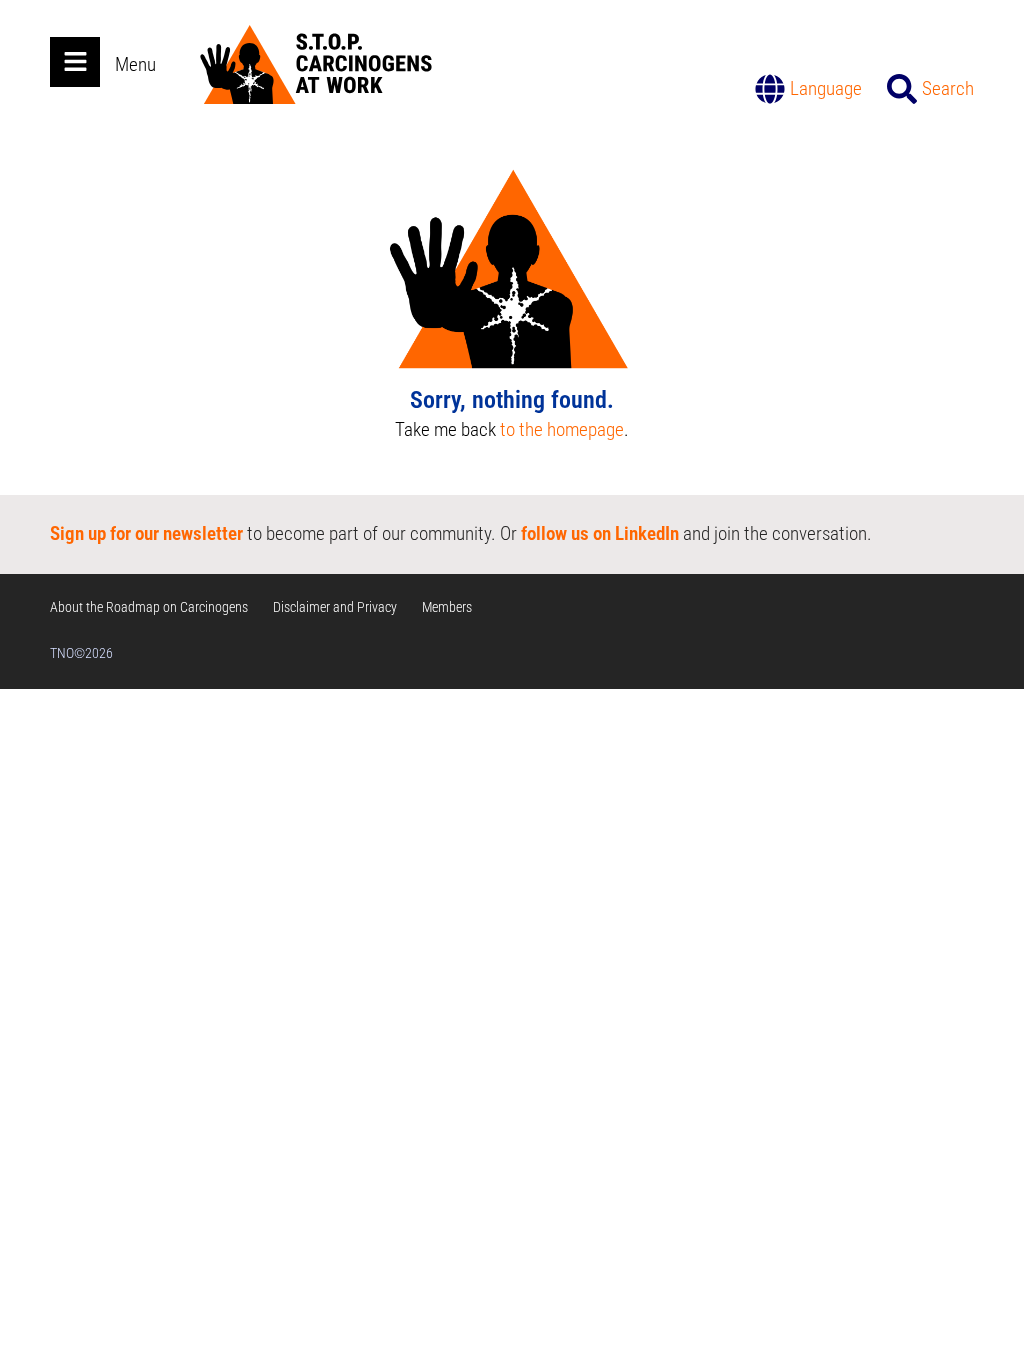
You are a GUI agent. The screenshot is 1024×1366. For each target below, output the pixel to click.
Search (948, 88)
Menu (135, 64)
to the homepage (562, 429)
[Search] (902, 89)
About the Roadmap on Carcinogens (149, 607)
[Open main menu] (75, 62)
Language (826, 88)
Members (447, 607)
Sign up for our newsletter (146, 533)
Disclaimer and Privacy (335, 607)
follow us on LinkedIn (600, 533)
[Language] (770, 89)
